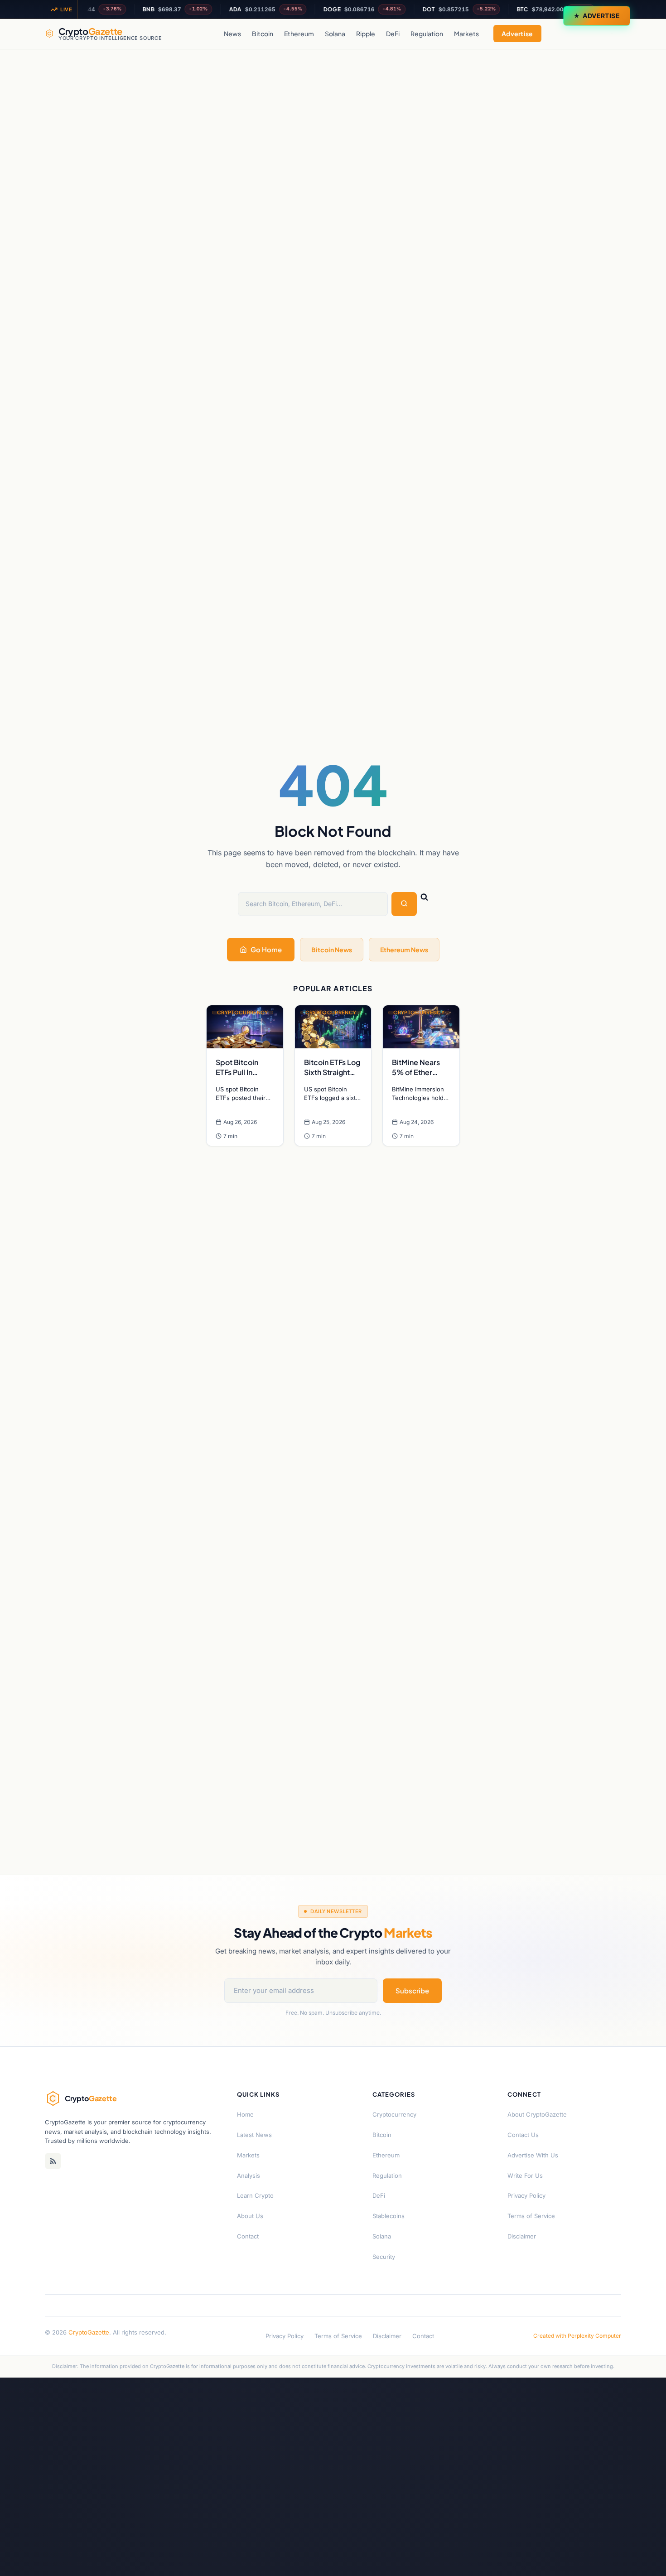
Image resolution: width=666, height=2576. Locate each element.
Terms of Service (531, 2216)
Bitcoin (263, 34)
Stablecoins (388, 2216)
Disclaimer (522, 2236)
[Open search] (612, 34)
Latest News (254, 2135)
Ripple (366, 34)
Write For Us (525, 2176)
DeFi (393, 34)
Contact (248, 2236)
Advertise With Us (533, 2155)
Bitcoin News (332, 950)
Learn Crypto (255, 2195)
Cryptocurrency (394, 2114)
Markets (466, 34)
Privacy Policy (526, 2195)
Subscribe (412, 1990)
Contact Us (523, 2135)
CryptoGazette (89, 2332)
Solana (335, 34)
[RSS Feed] (53, 2161)
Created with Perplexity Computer (577, 2336)
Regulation (427, 34)
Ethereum (299, 34)
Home (245, 2114)
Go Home (266, 949)
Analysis (249, 2176)
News (232, 34)
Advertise (601, 16)
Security (384, 2257)
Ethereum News (404, 950)
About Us (250, 2216)
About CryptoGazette (537, 2114)
